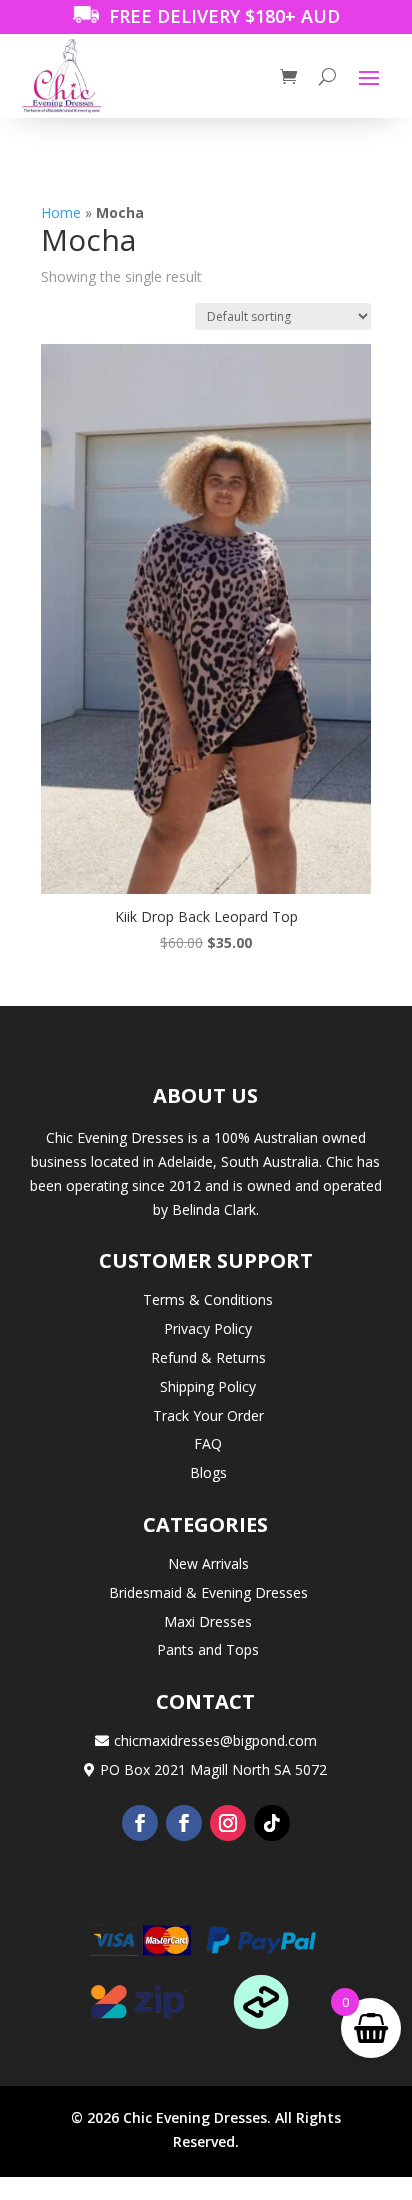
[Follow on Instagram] (228, 1823)
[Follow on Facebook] (140, 1823)
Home (61, 212)
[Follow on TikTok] (272, 1823)
